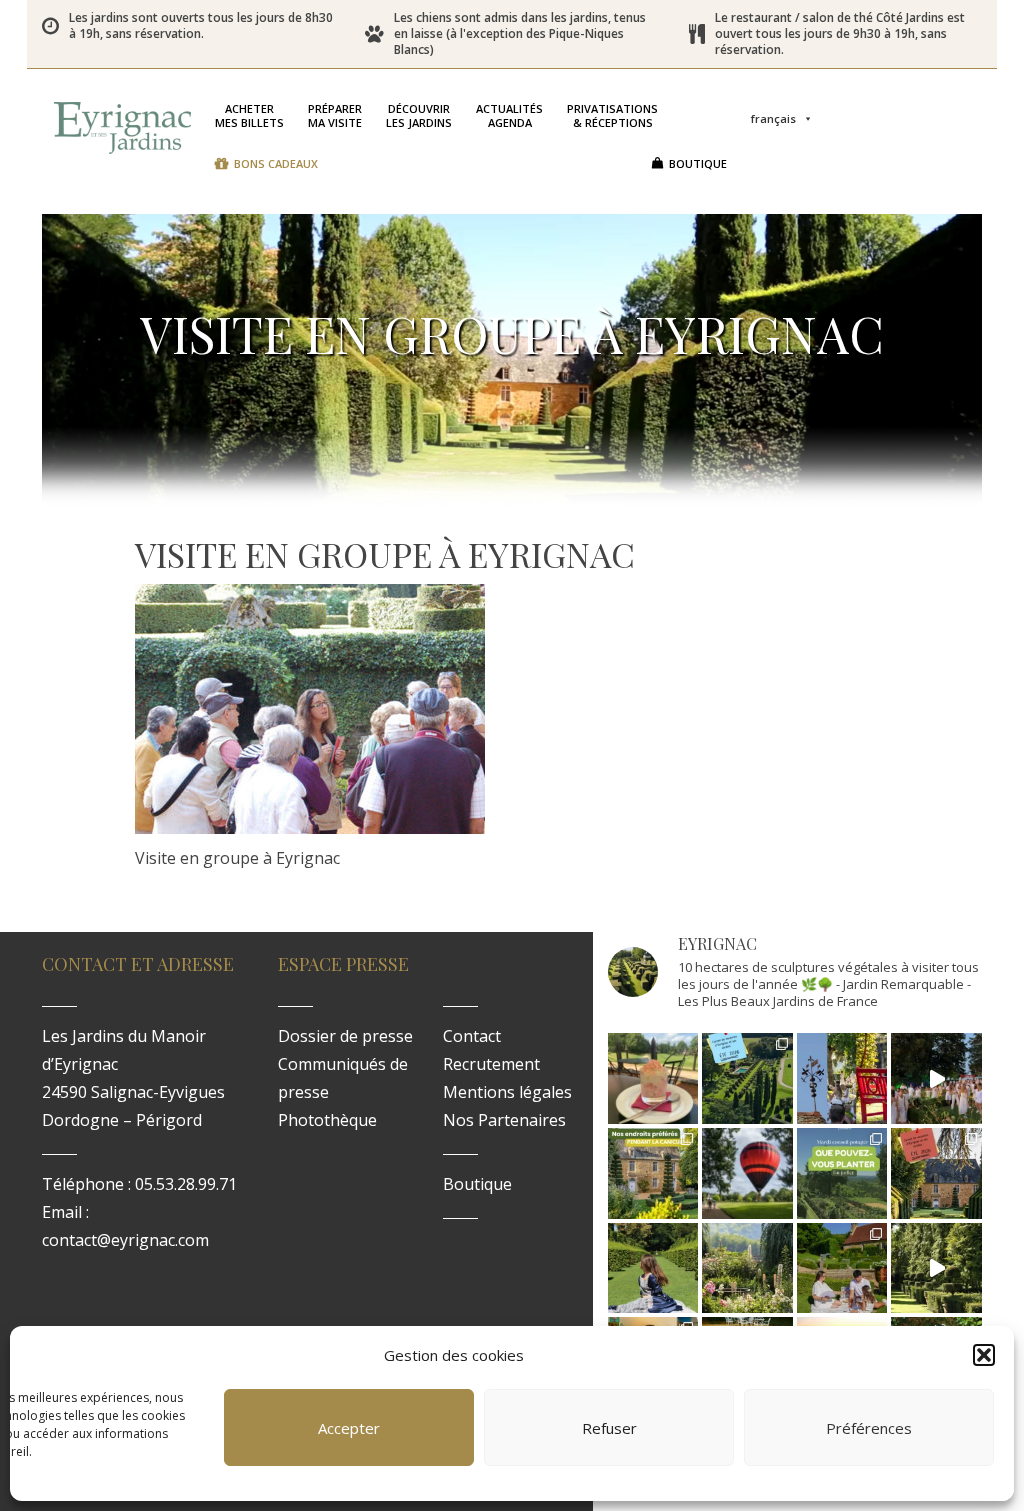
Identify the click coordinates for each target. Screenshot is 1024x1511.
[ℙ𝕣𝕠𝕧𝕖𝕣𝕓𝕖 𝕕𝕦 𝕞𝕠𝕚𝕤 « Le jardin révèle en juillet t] (747, 1268)
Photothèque (327, 1120)
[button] (984, 1355)
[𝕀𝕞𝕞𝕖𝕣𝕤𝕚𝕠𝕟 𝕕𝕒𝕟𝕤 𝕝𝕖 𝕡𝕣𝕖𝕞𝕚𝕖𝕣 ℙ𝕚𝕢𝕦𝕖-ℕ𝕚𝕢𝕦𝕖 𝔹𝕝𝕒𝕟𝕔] (936, 1078)
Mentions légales (507, 1092)
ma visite (335, 115)
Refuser (609, 1428)
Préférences (869, 1428)
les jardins (419, 115)
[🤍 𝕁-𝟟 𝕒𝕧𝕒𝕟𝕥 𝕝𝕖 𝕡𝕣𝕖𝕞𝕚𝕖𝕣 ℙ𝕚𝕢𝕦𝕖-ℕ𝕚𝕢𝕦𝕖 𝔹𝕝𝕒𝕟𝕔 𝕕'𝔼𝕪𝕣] (842, 1268)
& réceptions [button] (612, 115)
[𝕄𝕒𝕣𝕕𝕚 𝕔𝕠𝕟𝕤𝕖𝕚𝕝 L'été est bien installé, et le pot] (842, 1173)
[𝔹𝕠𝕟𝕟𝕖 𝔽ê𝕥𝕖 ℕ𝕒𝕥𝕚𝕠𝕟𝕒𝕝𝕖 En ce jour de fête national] (842, 1078)
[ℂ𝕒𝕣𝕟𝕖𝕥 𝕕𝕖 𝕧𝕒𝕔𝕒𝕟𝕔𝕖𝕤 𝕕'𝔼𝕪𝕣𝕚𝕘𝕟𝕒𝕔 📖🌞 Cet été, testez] (936, 1173)
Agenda (509, 115)
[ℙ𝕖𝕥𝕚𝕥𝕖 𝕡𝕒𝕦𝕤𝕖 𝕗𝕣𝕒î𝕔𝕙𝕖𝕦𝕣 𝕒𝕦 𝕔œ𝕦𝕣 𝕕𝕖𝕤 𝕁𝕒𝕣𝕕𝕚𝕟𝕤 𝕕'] (653, 1078)
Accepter (349, 1428)
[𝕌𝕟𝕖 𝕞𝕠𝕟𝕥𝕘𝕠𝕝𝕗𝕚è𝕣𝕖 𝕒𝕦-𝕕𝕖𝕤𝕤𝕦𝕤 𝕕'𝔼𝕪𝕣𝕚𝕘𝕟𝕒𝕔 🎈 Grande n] (747, 1173)
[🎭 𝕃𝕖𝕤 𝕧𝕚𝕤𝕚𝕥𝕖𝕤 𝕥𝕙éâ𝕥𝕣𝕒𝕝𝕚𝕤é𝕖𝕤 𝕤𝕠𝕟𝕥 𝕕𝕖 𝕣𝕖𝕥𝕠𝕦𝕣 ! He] (653, 1268)
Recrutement (491, 1064)
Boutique (698, 163)
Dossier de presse (345, 1036)
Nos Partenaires (504, 1120)
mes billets (249, 115)
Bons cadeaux (276, 163)
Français (773, 118)
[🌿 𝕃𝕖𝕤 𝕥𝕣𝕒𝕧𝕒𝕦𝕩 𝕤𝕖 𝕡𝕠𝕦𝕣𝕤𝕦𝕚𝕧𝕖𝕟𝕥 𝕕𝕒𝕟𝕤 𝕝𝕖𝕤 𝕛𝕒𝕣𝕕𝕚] (936, 1268)
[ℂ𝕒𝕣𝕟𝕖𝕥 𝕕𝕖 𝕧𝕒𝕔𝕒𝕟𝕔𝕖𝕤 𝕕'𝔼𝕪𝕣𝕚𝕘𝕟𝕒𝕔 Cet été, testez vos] (747, 1078)
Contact (472, 1036)
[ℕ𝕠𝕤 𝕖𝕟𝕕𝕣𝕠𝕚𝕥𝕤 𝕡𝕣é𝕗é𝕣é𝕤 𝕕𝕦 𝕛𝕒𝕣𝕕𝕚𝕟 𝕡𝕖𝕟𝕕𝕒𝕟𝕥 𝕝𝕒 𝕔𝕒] (653, 1173)
